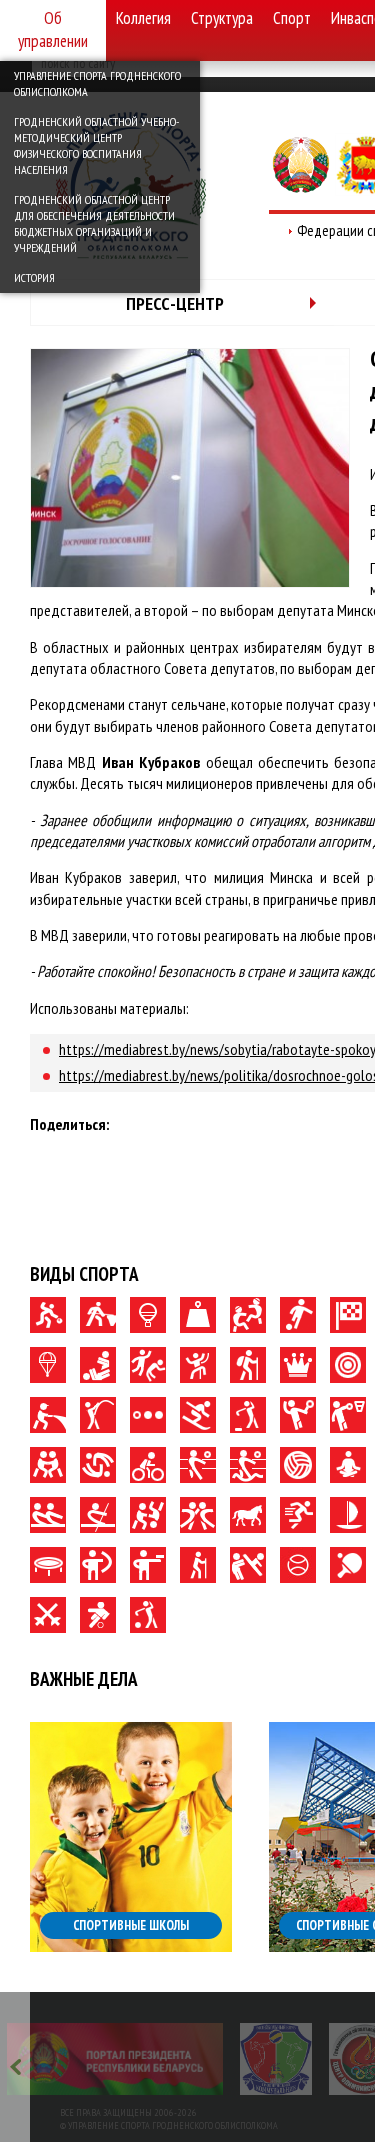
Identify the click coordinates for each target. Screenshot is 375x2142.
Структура (222, 18)
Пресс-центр (175, 303)
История (34, 277)
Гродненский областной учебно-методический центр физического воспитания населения (96, 145)
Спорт (292, 18)
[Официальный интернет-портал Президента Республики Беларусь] (115, 2059)
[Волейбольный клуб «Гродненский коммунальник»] (276, 2059)
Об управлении (53, 29)
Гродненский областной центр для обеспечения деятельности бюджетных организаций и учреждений (94, 223)
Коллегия (143, 18)
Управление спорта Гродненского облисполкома (97, 83)
